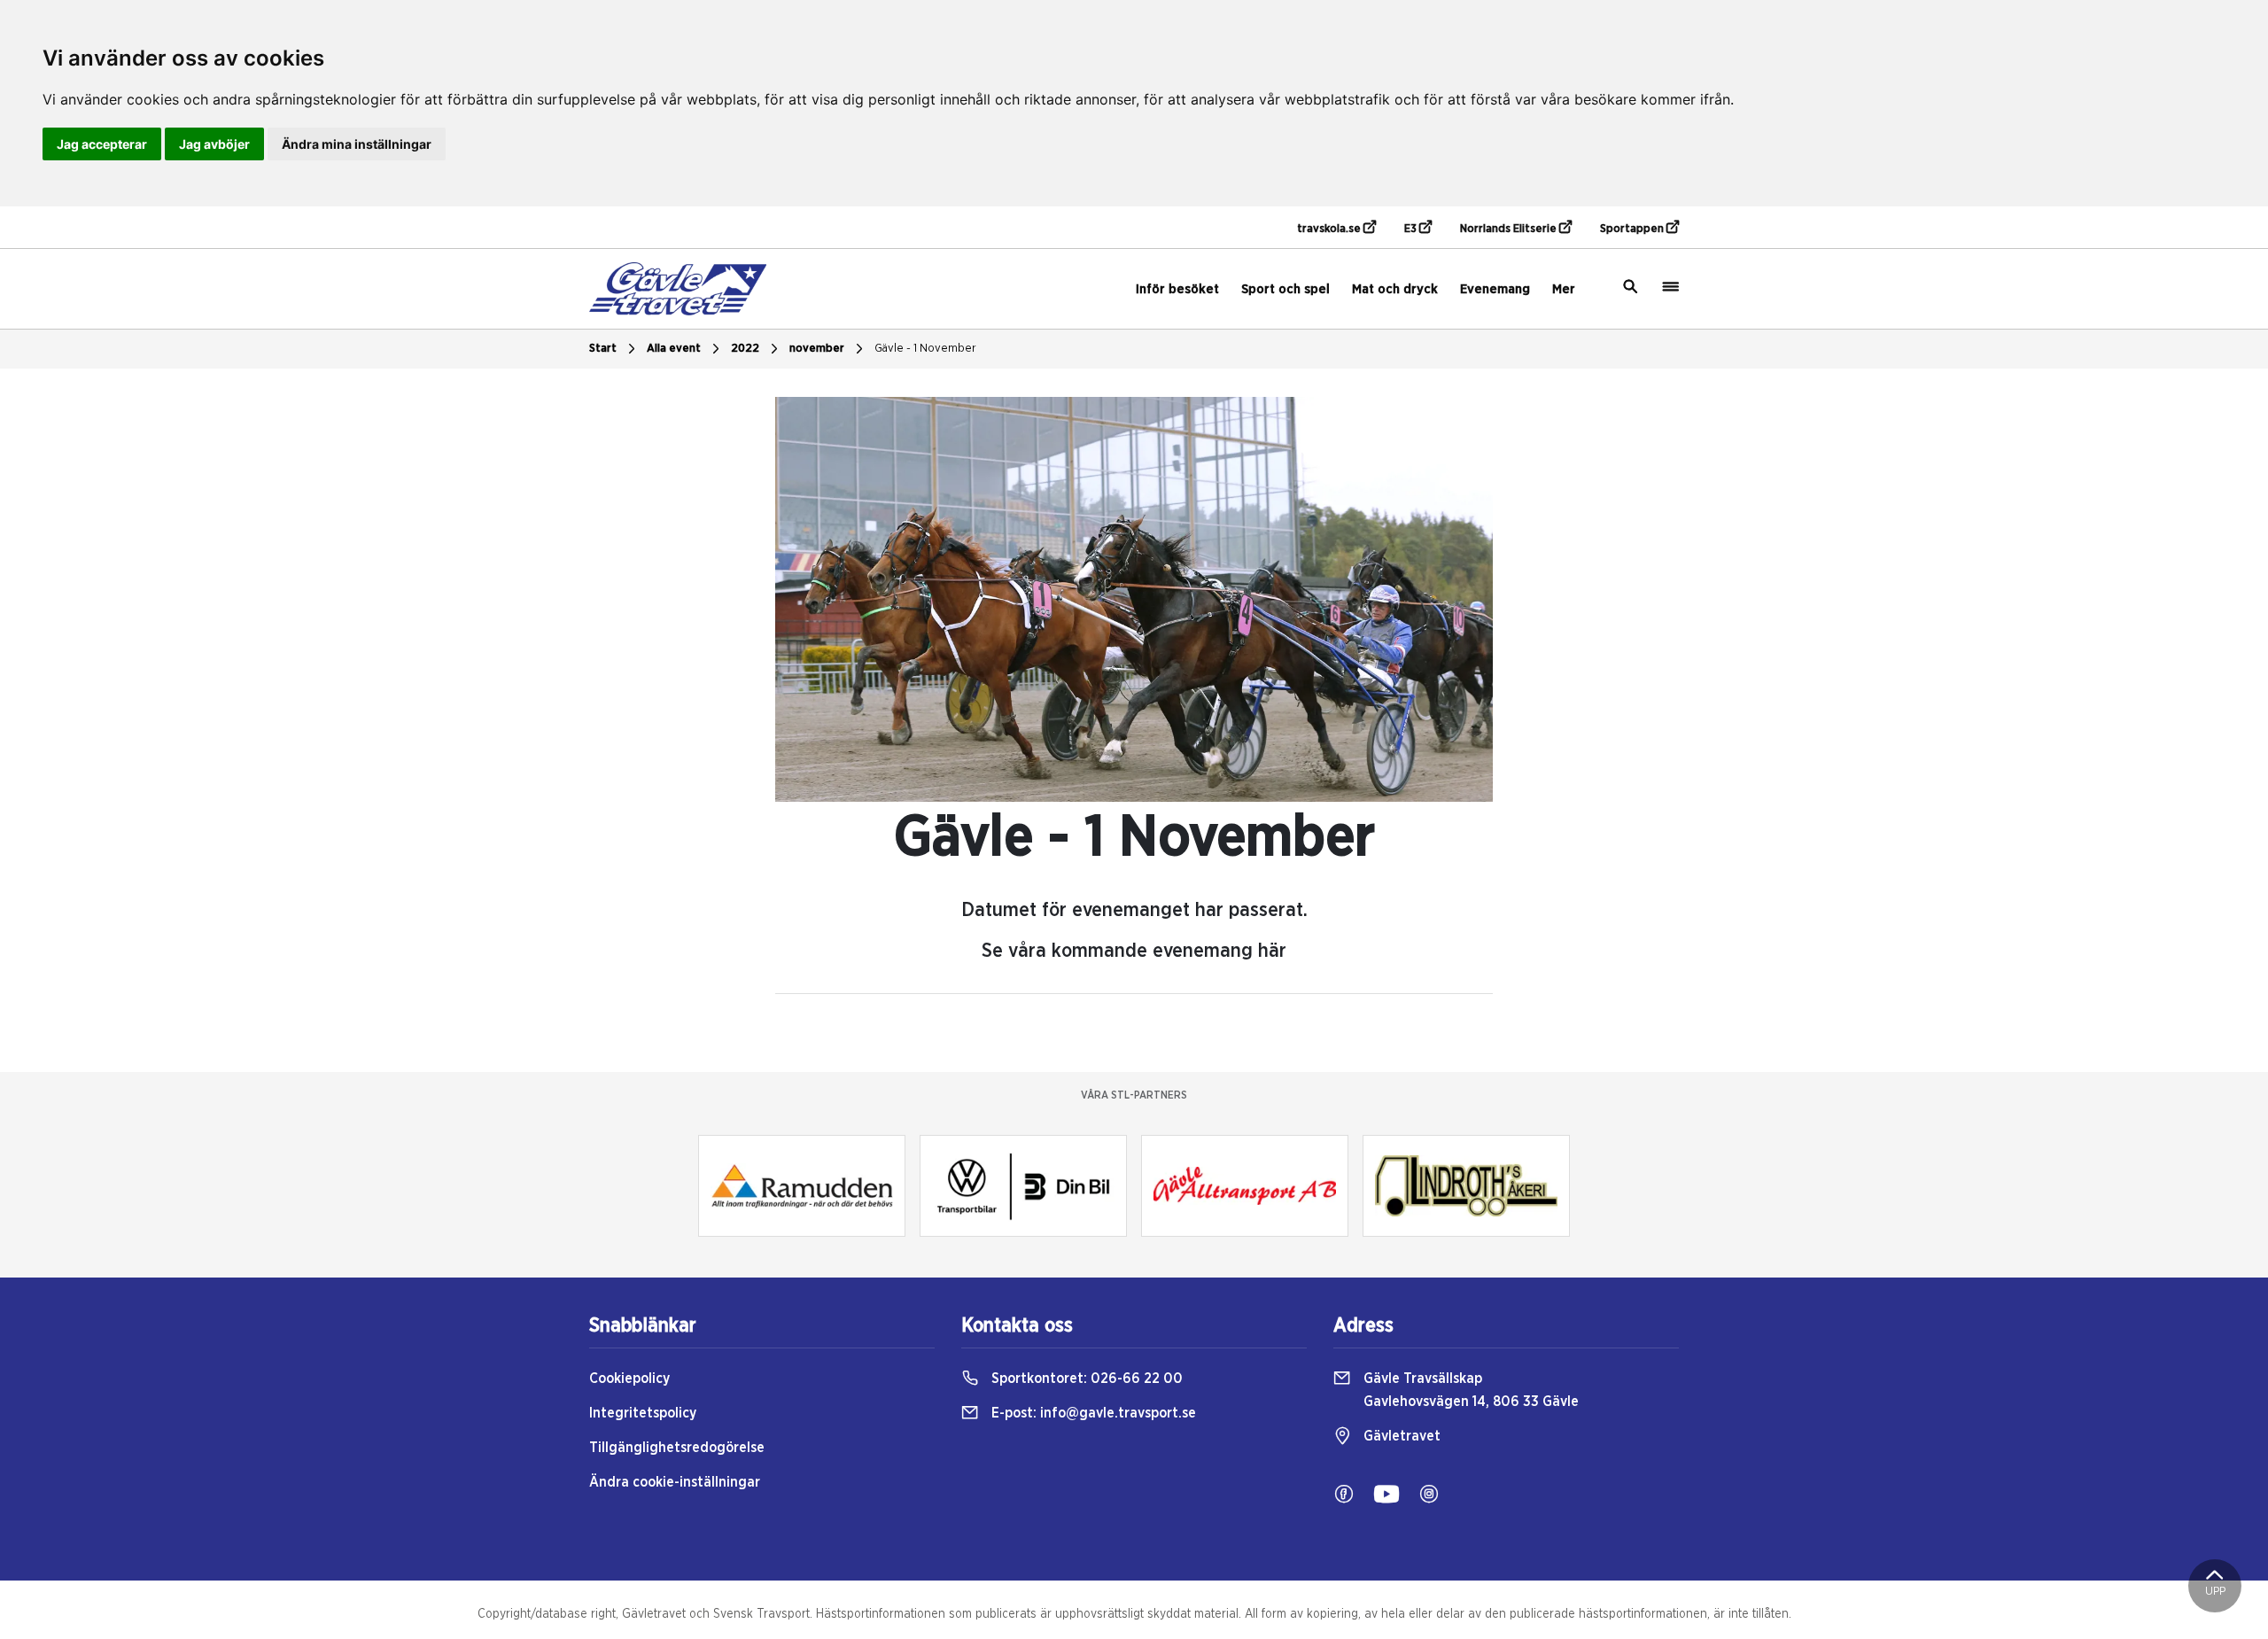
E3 (1412, 229)
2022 (745, 349)
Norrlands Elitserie (1510, 229)
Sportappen (1633, 229)
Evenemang (1495, 289)
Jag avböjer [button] (214, 144)
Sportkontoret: (1085, 1379)
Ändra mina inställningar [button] (357, 144)
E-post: (1092, 1413)
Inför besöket (1177, 289)
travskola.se (1330, 229)
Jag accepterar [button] (102, 144)
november (817, 349)
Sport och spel (1285, 289)
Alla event (674, 349)
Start (603, 349)
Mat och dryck (1395, 289)
